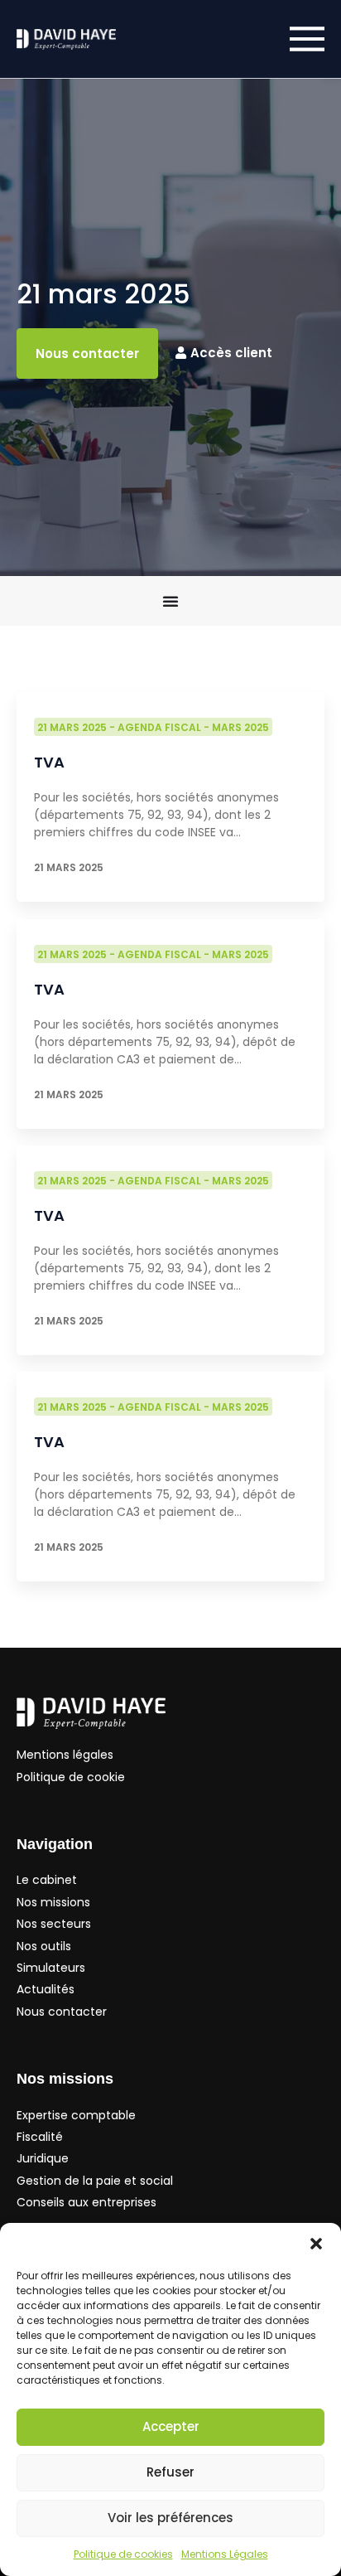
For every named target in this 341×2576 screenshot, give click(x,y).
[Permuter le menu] (170, 601)
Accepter (171, 2426)
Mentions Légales (225, 2554)
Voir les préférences (170, 2518)
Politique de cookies (123, 2554)
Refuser (170, 2472)
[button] (316, 2244)
